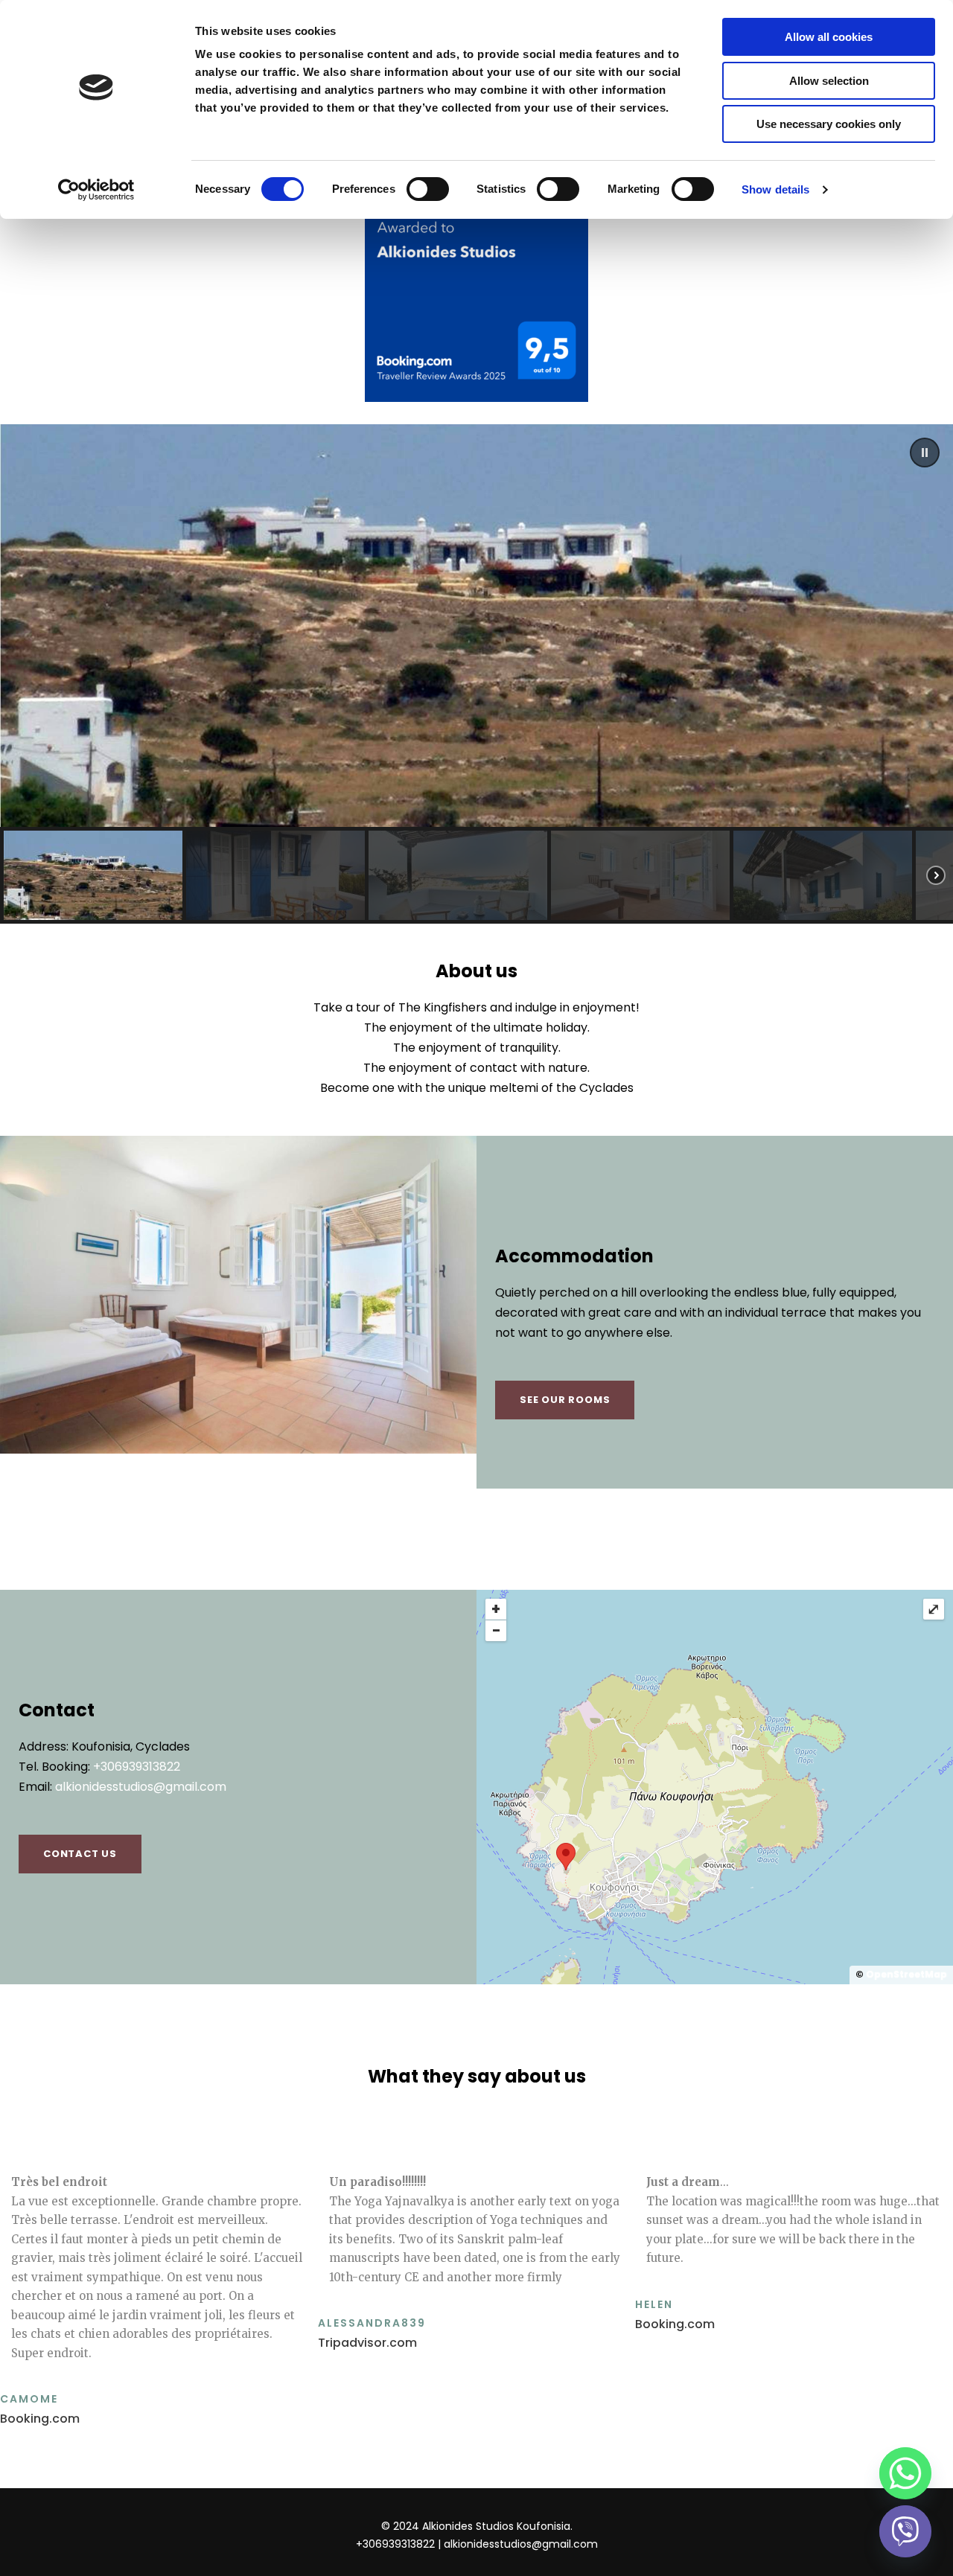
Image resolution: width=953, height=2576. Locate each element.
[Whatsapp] (905, 2473)
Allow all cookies (829, 37)
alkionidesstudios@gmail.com (141, 1787)
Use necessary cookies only (829, 124)
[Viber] (905, 2531)
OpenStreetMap (906, 1974)
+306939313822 (137, 1767)
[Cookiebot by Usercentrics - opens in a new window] (96, 190)
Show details (775, 189)
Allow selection (829, 81)
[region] (476, 674)
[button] (925, 453)
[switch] (428, 189)
